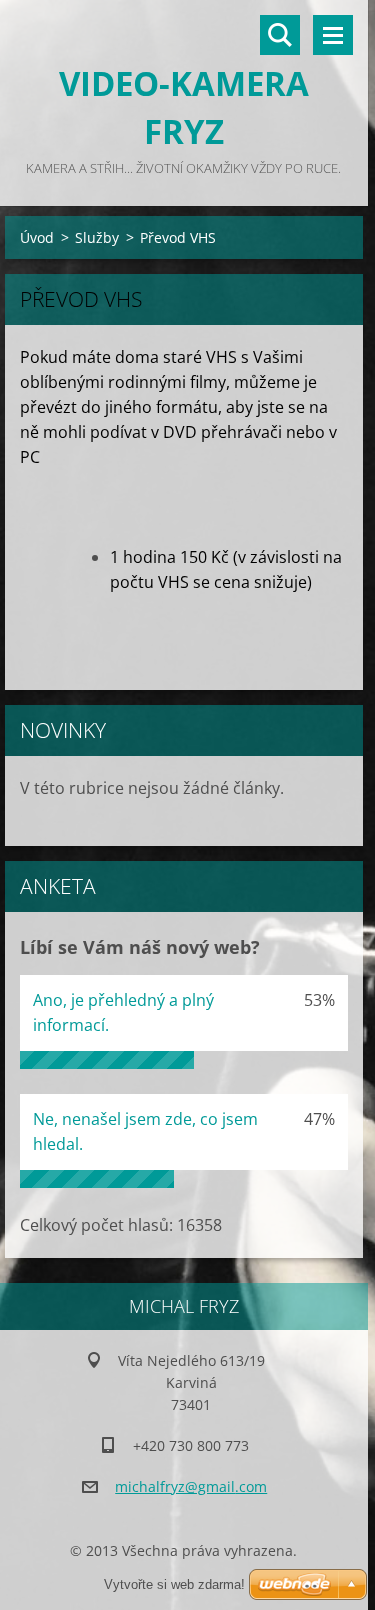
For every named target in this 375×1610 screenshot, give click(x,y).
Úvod (37, 237)
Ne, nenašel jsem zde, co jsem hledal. (145, 1131)
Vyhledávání (280, 35)
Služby (97, 237)
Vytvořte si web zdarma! (174, 1584)
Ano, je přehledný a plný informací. (123, 1012)
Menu (333, 35)
